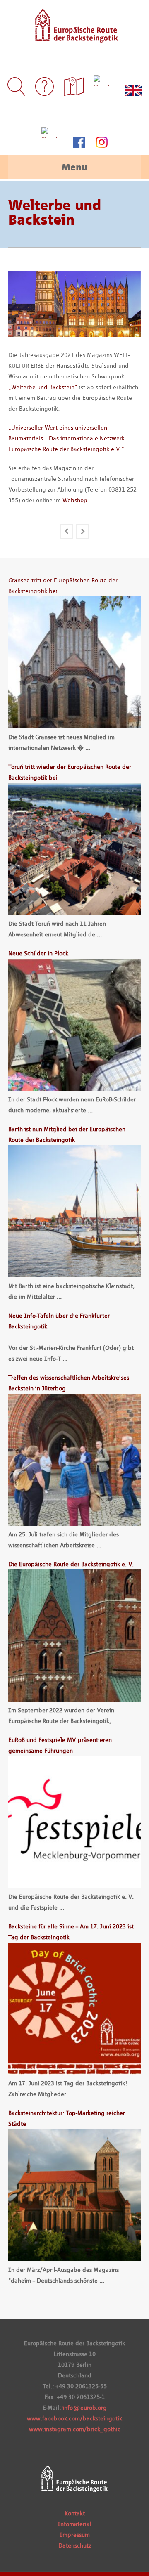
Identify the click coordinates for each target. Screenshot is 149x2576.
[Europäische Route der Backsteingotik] (75, 37)
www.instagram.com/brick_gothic (75, 2429)
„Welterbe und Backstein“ (43, 387)
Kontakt (75, 2513)
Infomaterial (74, 2524)
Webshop (75, 500)
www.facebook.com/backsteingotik (74, 2418)
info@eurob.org (85, 2408)
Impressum (75, 2535)
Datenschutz (75, 2545)
